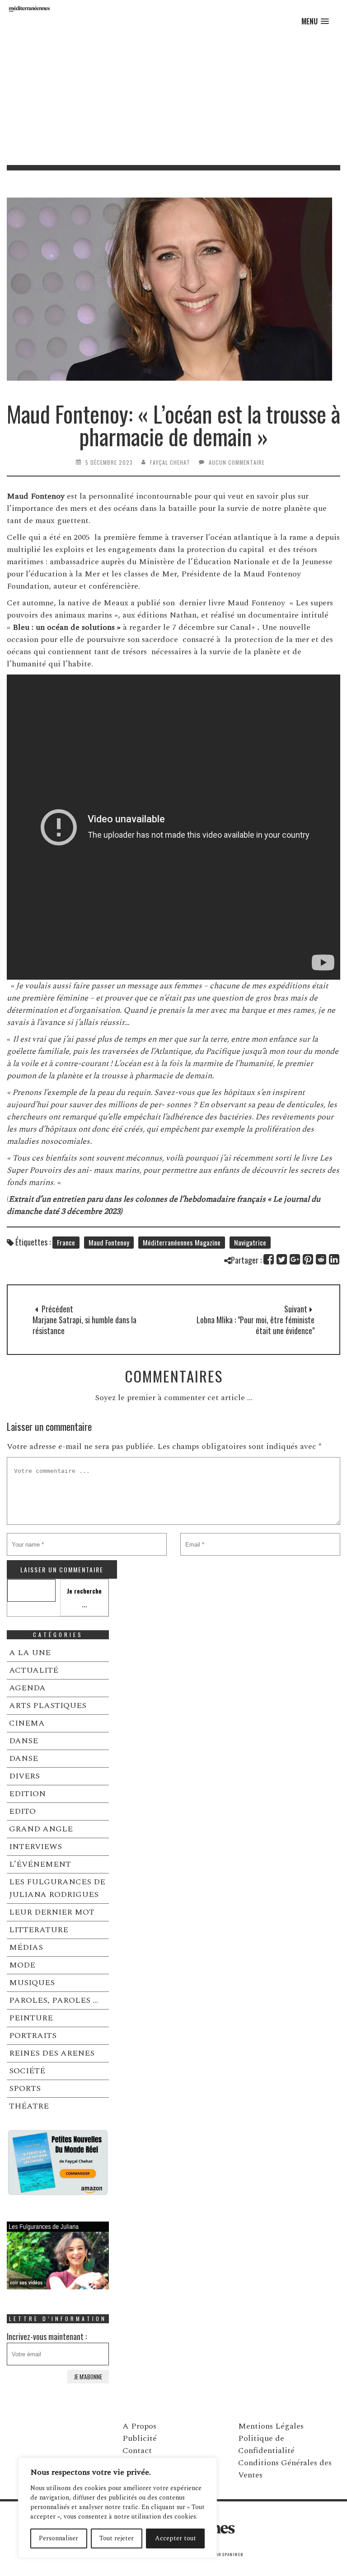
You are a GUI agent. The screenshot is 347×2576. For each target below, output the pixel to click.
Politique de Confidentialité (266, 2444)
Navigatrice (250, 1242)
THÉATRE (29, 2106)
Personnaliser (59, 2538)
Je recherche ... (84, 1597)
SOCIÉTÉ (27, 2071)
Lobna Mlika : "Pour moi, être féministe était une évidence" (256, 1325)
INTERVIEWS (35, 1847)
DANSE (23, 1741)
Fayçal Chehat (170, 462)
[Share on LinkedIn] (335, 1259)
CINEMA (27, 1723)
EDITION (27, 1794)
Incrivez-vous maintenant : (47, 2336)
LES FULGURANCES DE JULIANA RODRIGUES (57, 1888)
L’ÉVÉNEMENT (40, 1864)
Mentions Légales (271, 2426)
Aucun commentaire (237, 462)
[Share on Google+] (295, 1259)
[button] (315, 21)
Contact (137, 2451)
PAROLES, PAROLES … (54, 2000)
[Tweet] (282, 1259)
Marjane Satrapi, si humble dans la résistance (84, 1325)
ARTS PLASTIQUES (48, 1706)
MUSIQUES (32, 1983)
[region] (117, 2508)
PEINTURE (31, 2018)
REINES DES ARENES (52, 2053)
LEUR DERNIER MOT (52, 1912)
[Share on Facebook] (269, 1259)
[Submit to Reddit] (321, 1259)
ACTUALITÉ (34, 1670)
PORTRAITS (33, 2036)
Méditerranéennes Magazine (182, 1242)
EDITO (22, 1811)
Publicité (140, 2438)
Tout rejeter (117, 2538)
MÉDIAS (26, 1947)
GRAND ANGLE (41, 1829)
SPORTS (25, 2088)
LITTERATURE (39, 1930)
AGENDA (27, 1688)
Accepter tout (176, 2538)
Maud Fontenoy (109, 1242)
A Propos (139, 2426)
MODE (22, 1965)
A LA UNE (30, 1653)
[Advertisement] (173, 97)
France (66, 1242)
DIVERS (24, 1776)
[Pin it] (308, 1259)
